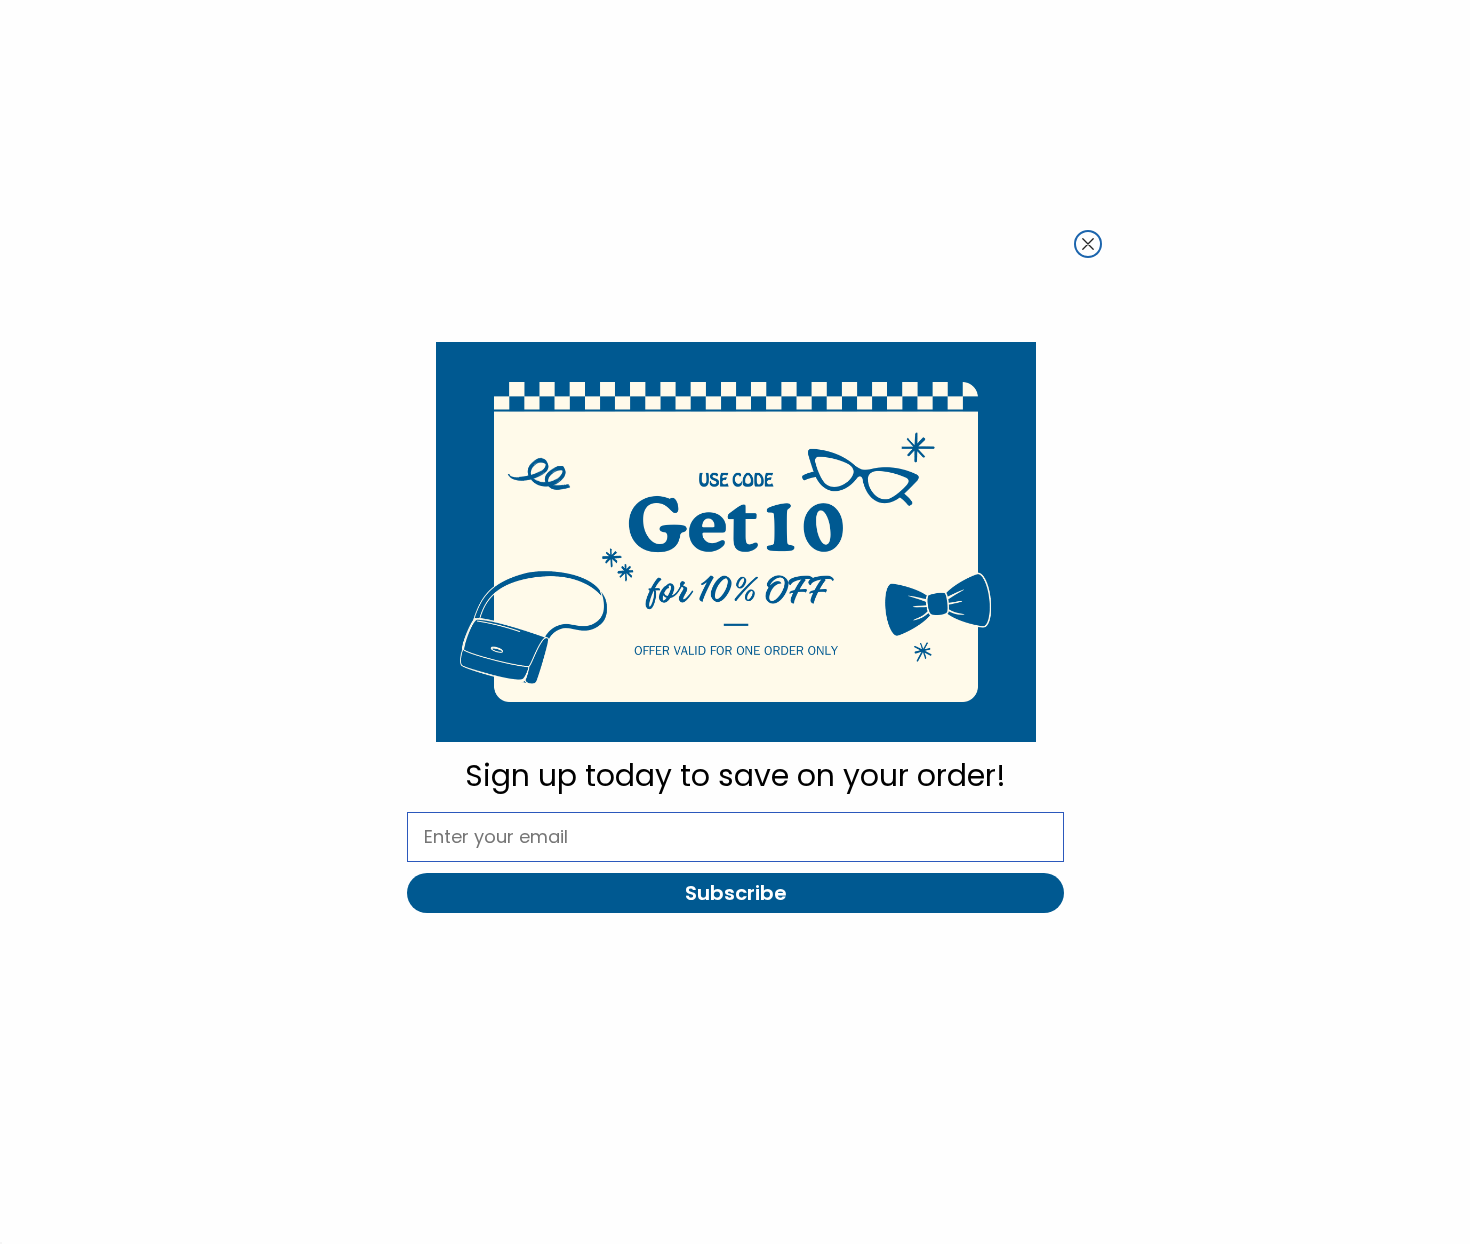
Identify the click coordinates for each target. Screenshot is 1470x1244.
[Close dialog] (1088, 244)
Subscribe (736, 893)
